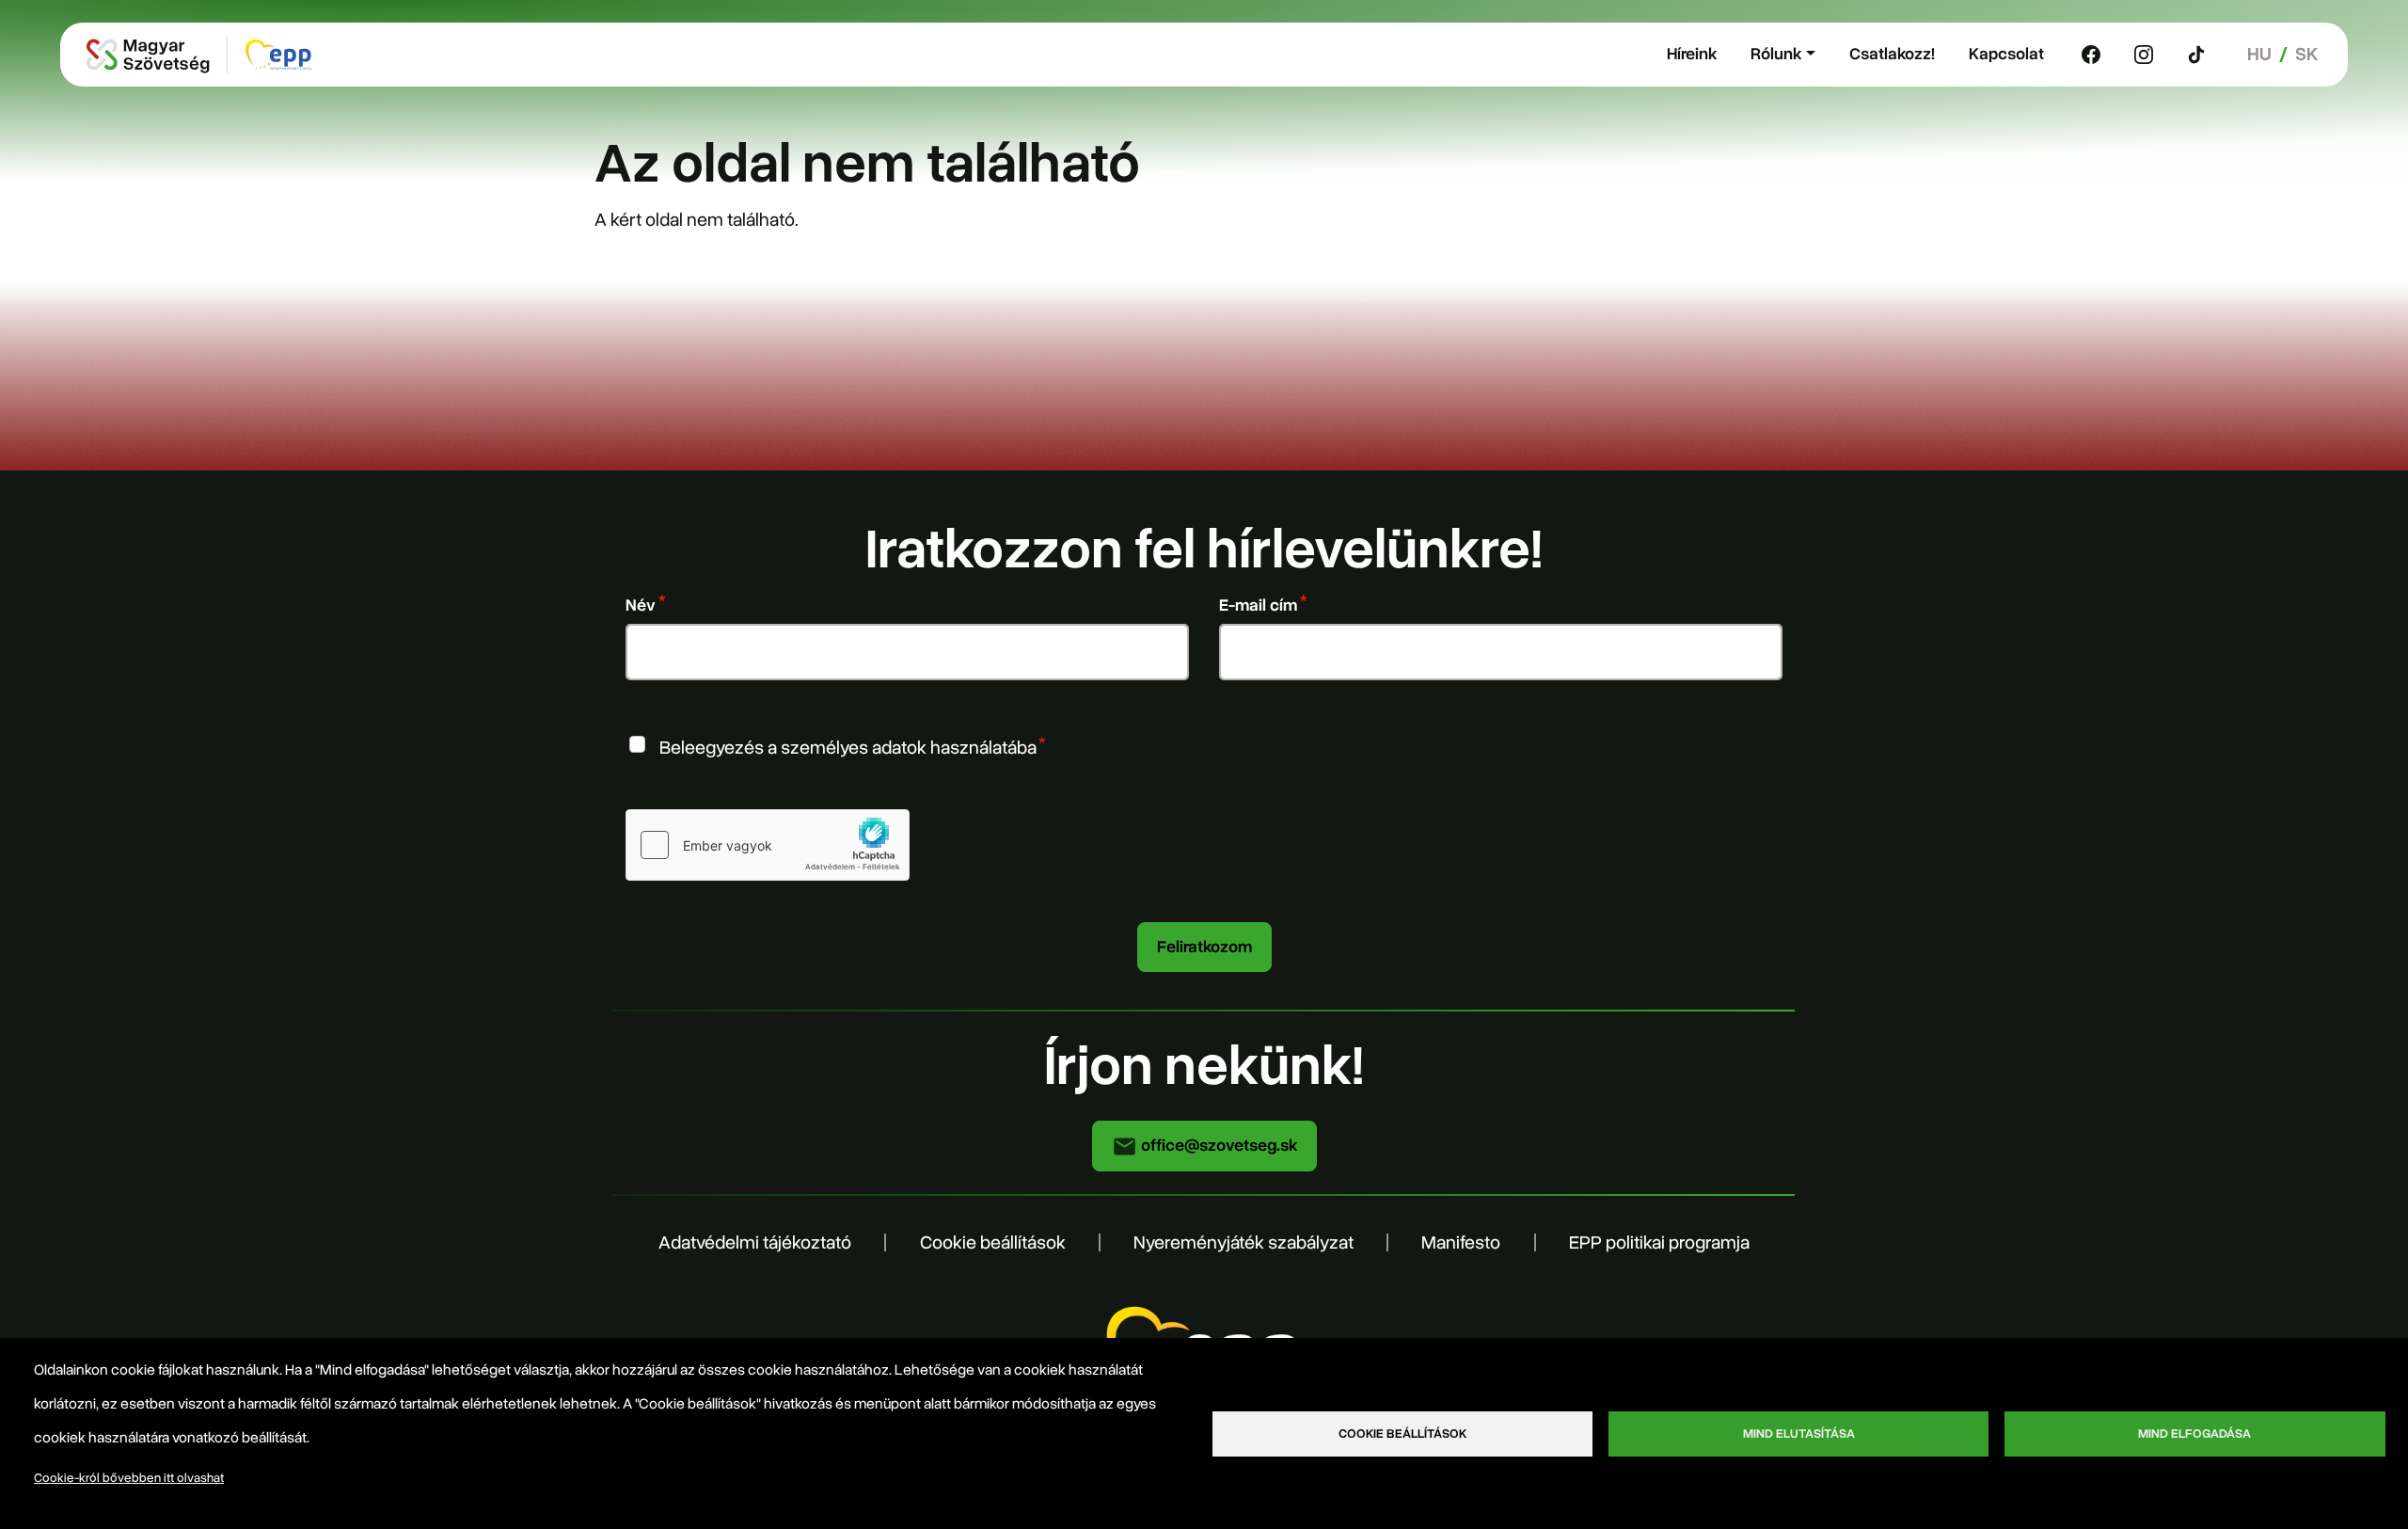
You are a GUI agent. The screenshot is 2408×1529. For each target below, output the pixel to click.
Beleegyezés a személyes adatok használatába (848, 747)
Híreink (1692, 54)
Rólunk (1776, 54)
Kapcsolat (2006, 54)
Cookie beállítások (993, 1242)
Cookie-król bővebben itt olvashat (129, 1478)
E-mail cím (1258, 605)
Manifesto (1461, 1242)
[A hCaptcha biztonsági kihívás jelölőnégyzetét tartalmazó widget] (768, 845)
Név (641, 605)
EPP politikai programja (1659, 1242)
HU (2259, 54)
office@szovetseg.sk (1217, 1145)
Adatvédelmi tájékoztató (755, 1242)
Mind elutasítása (1799, 1433)
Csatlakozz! (1892, 54)
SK (2306, 54)
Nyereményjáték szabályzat (1244, 1242)
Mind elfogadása (2194, 1433)
